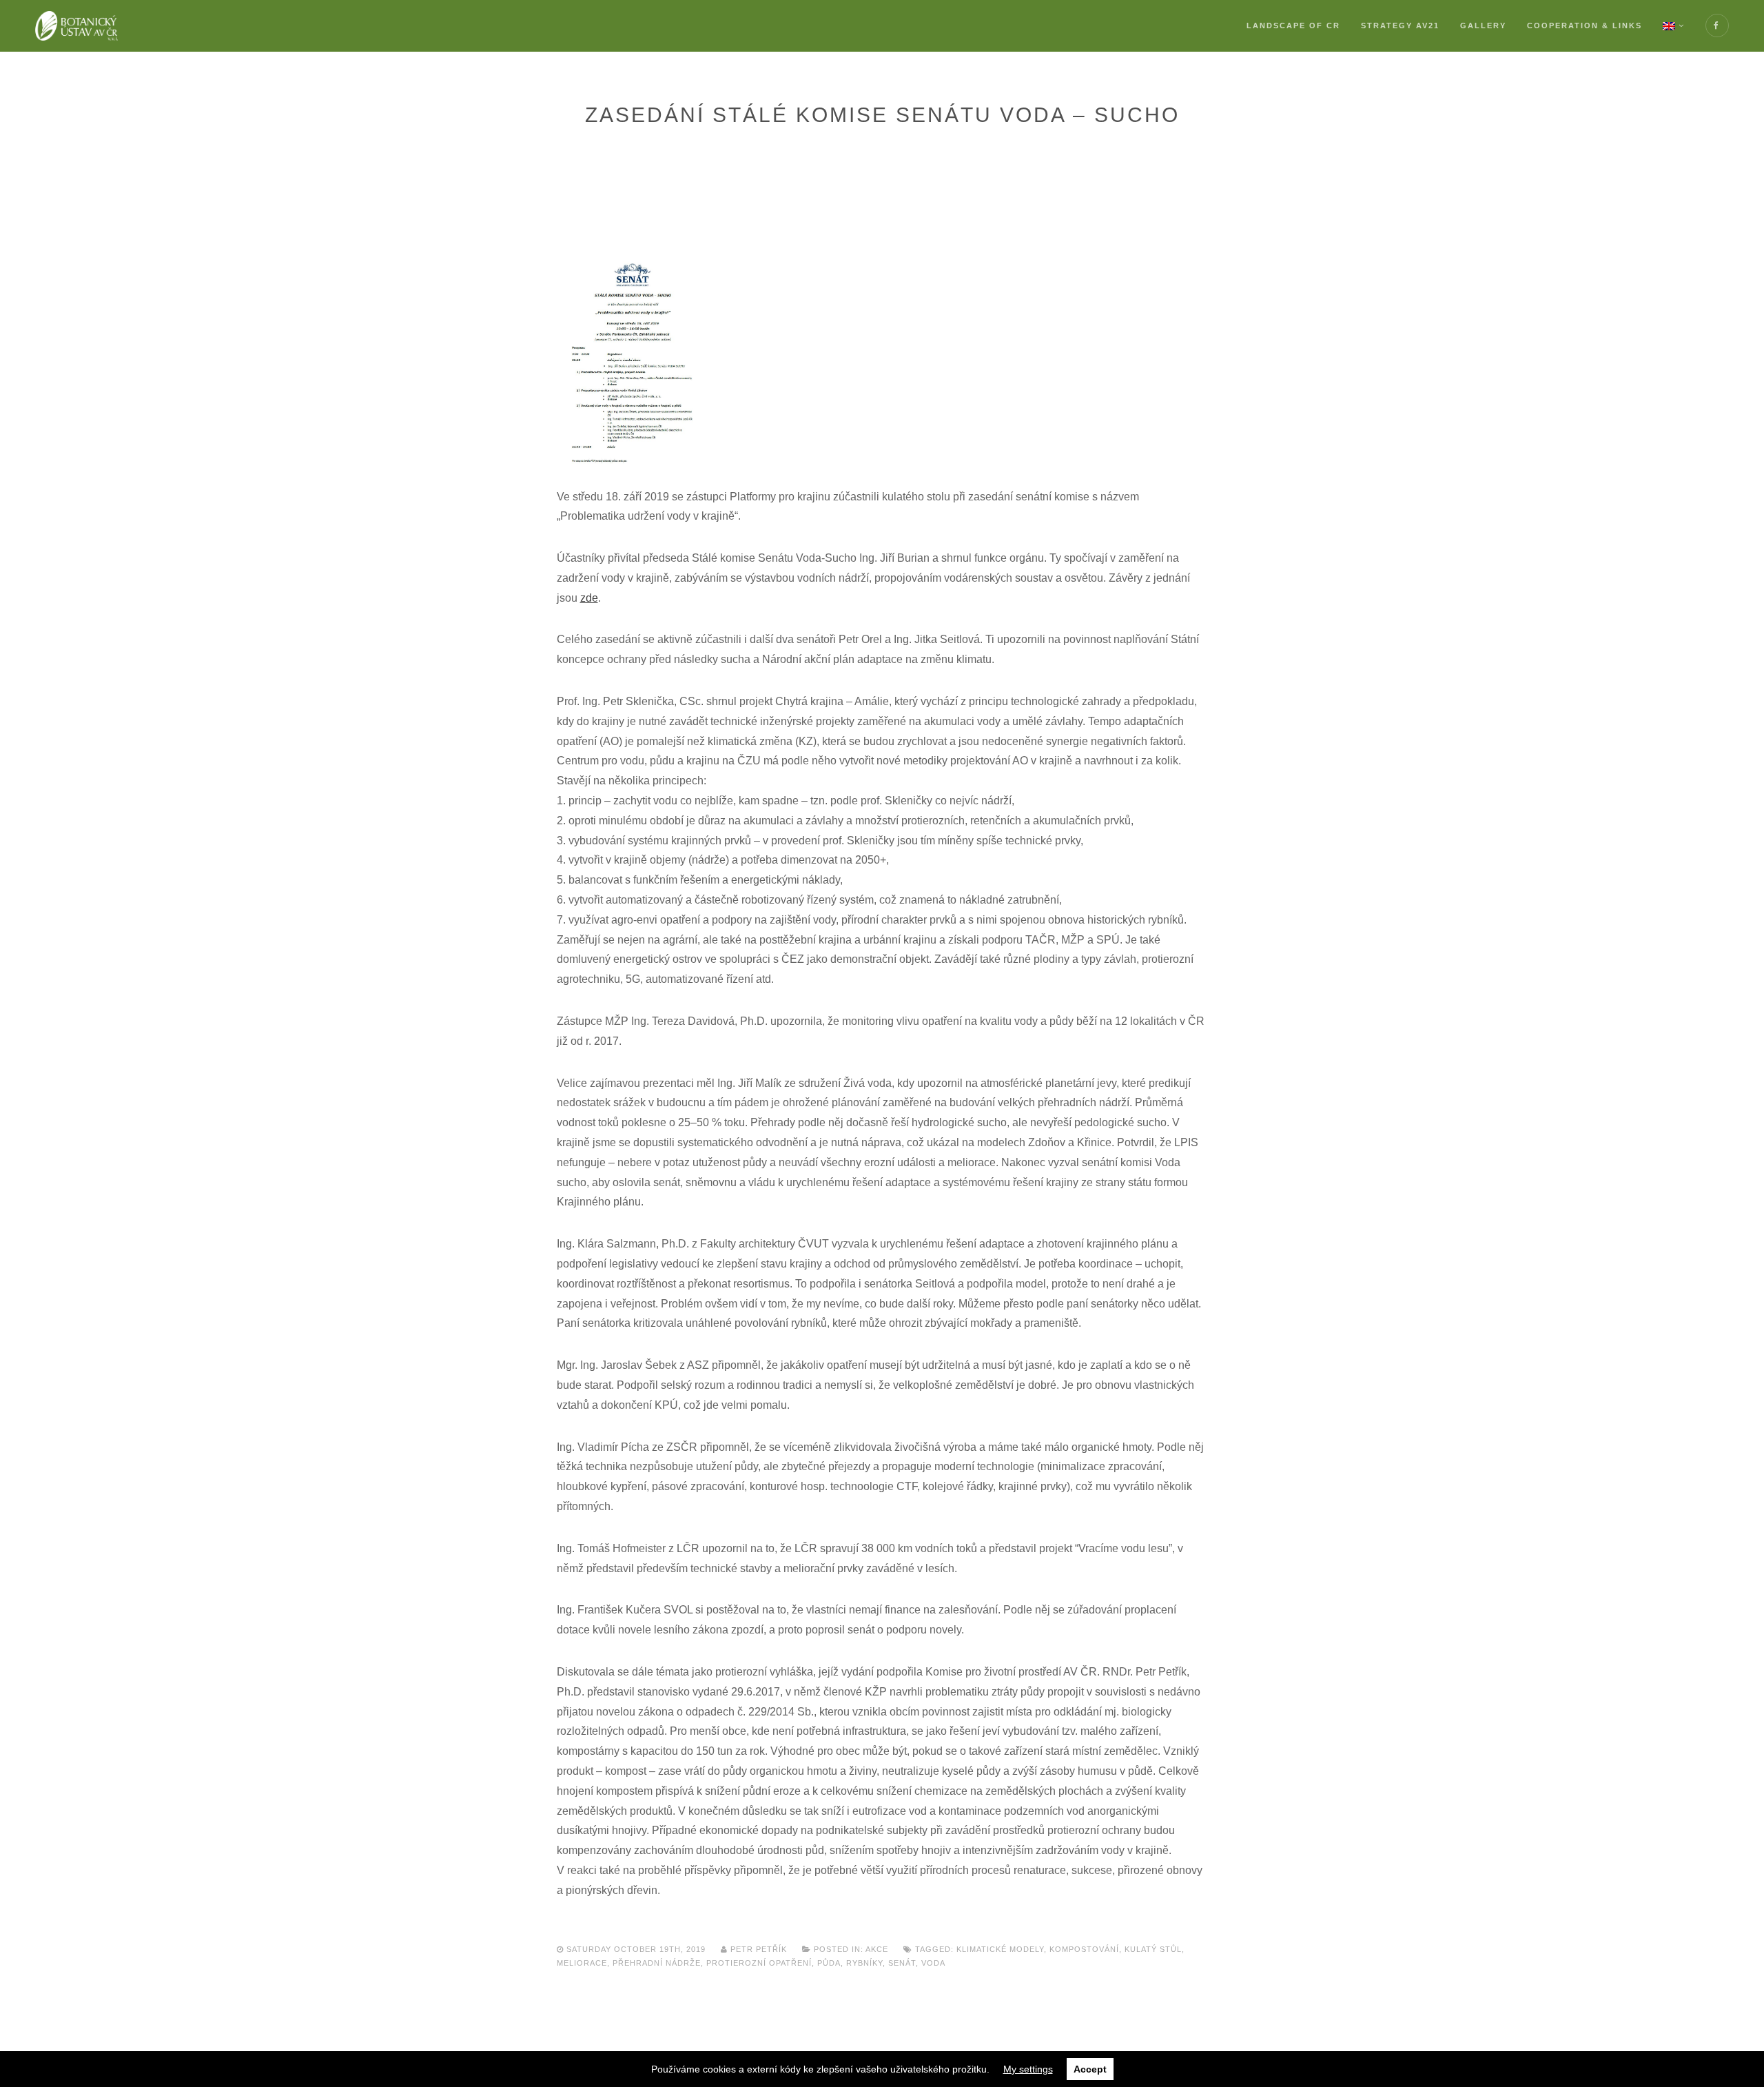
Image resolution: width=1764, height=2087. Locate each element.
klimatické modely (1000, 1949)
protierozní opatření (759, 1963)
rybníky (864, 1963)
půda (829, 1963)
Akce (877, 1949)
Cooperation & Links (1584, 26)
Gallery (1483, 26)
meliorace (582, 1963)
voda (933, 1963)
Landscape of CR (1293, 26)
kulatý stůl (1153, 1949)
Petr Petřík (759, 1949)
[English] (1674, 26)
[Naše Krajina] (76, 26)
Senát (902, 1963)
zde (589, 598)
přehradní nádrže (657, 1963)
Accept (1090, 2069)
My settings (1028, 2069)
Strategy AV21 (1400, 26)
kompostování (1084, 1949)
